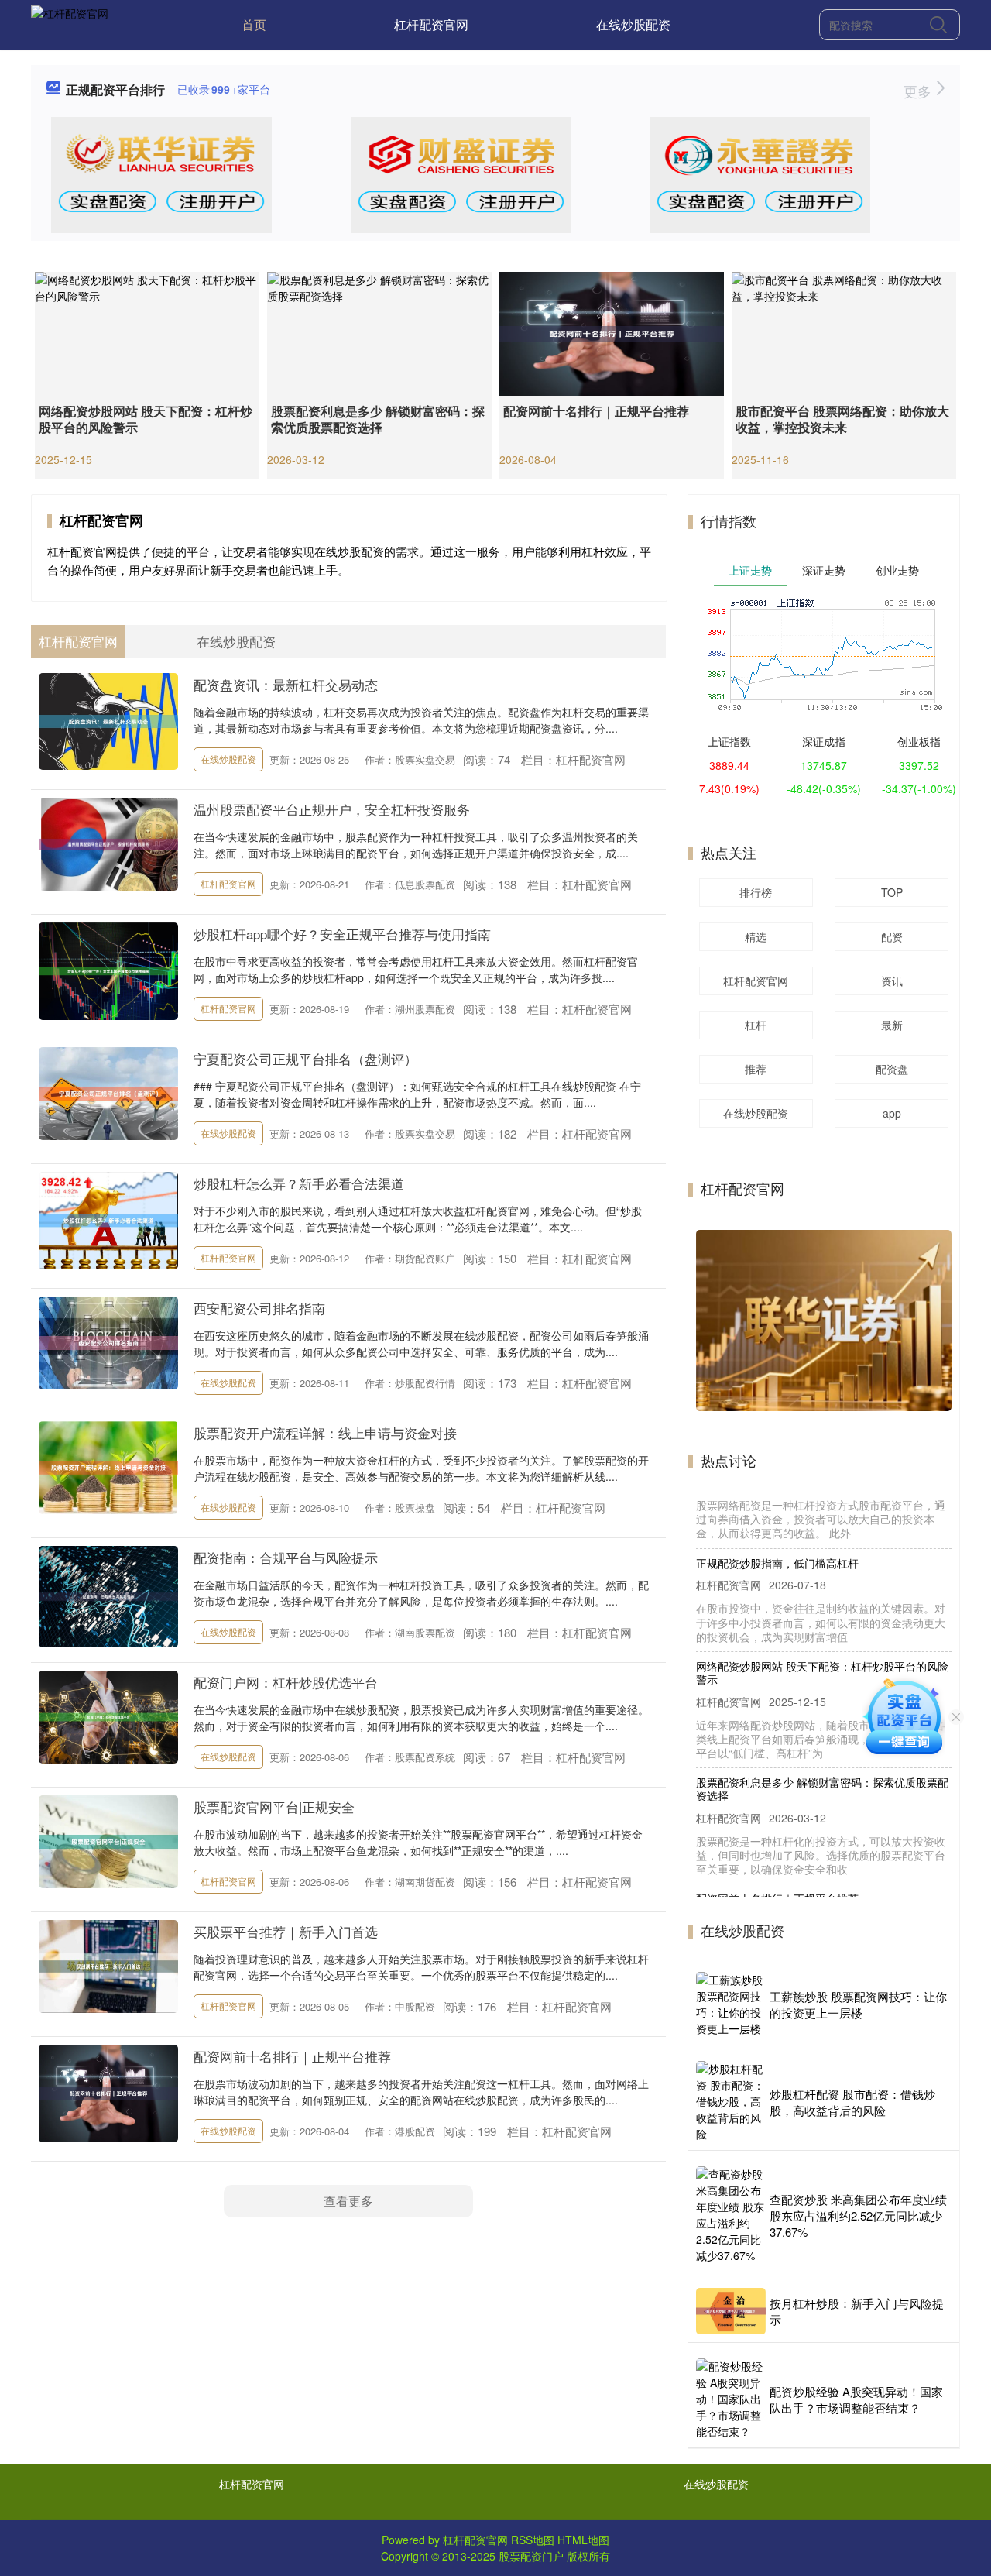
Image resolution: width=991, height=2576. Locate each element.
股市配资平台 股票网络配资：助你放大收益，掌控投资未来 (842, 419)
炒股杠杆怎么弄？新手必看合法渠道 (299, 1183)
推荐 (756, 1069)
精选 (756, 936)
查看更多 (348, 2201)
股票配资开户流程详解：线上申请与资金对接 (325, 1432)
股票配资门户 (531, 2556)
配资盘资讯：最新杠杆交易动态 (286, 684)
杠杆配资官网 (431, 24)
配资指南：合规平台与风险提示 (286, 1557)
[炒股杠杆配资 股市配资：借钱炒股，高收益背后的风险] (731, 2102)
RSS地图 (533, 2540)
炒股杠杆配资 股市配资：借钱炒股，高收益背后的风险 (852, 2102)
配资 (892, 936)
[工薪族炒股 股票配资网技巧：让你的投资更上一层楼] (731, 2004)
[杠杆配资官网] (70, 23)
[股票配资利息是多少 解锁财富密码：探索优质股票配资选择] (379, 332)
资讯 (892, 981)
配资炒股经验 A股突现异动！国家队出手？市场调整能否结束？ (856, 2399)
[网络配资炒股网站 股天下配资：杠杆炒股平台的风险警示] (147, 332)
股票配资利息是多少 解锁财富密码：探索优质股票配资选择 (378, 419)
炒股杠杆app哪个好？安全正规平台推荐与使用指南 (342, 934)
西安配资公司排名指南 (259, 1308)
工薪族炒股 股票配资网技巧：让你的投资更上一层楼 (858, 2004)
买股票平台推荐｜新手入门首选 (286, 1931)
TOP (892, 892)
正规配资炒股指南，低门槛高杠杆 (777, 1496)
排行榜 (756, 892)
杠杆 (756, 1025)
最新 (892, 1025)
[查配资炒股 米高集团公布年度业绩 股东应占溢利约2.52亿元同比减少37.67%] (731, 2215)
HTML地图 (583, 2540)
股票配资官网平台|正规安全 (274, 1807)
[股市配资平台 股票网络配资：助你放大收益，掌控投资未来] (844, 332)
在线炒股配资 (633, 24)
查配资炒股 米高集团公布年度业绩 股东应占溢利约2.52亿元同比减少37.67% (858, 2215)
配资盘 (892, 1069)
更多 (919, 91)
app (892, 1113)
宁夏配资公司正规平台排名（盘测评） (305, 1058)
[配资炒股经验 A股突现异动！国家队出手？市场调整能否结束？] (731, 2399)
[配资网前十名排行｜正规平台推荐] (612, 332)
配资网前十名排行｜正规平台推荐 (596, 411)
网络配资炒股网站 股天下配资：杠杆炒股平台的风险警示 (146, 419)
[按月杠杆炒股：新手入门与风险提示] (731, 2311)
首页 (254, 24)
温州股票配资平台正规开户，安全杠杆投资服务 (332, 809)
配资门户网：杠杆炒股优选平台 (286, 1682)
